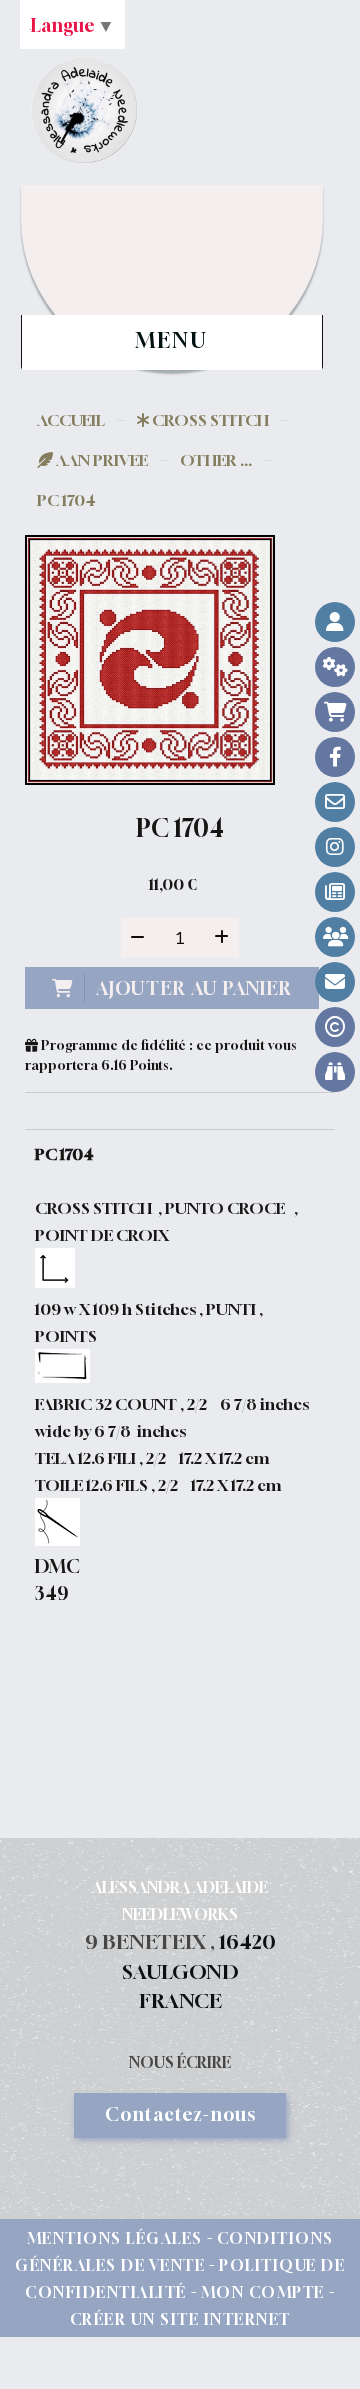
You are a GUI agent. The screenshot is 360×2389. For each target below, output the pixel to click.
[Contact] (335, 802)
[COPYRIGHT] (335, 1027)
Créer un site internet (180, 2319)
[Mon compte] (335, 622)
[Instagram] (335, 847)
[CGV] (335, 667)
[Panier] (335, 712)
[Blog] (335, 892)
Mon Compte (263, 2292)
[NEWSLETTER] (335, 982)
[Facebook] (335, 757)
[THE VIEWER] (335, 1072)
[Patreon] (335, 937)
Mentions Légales (115, 2238)
